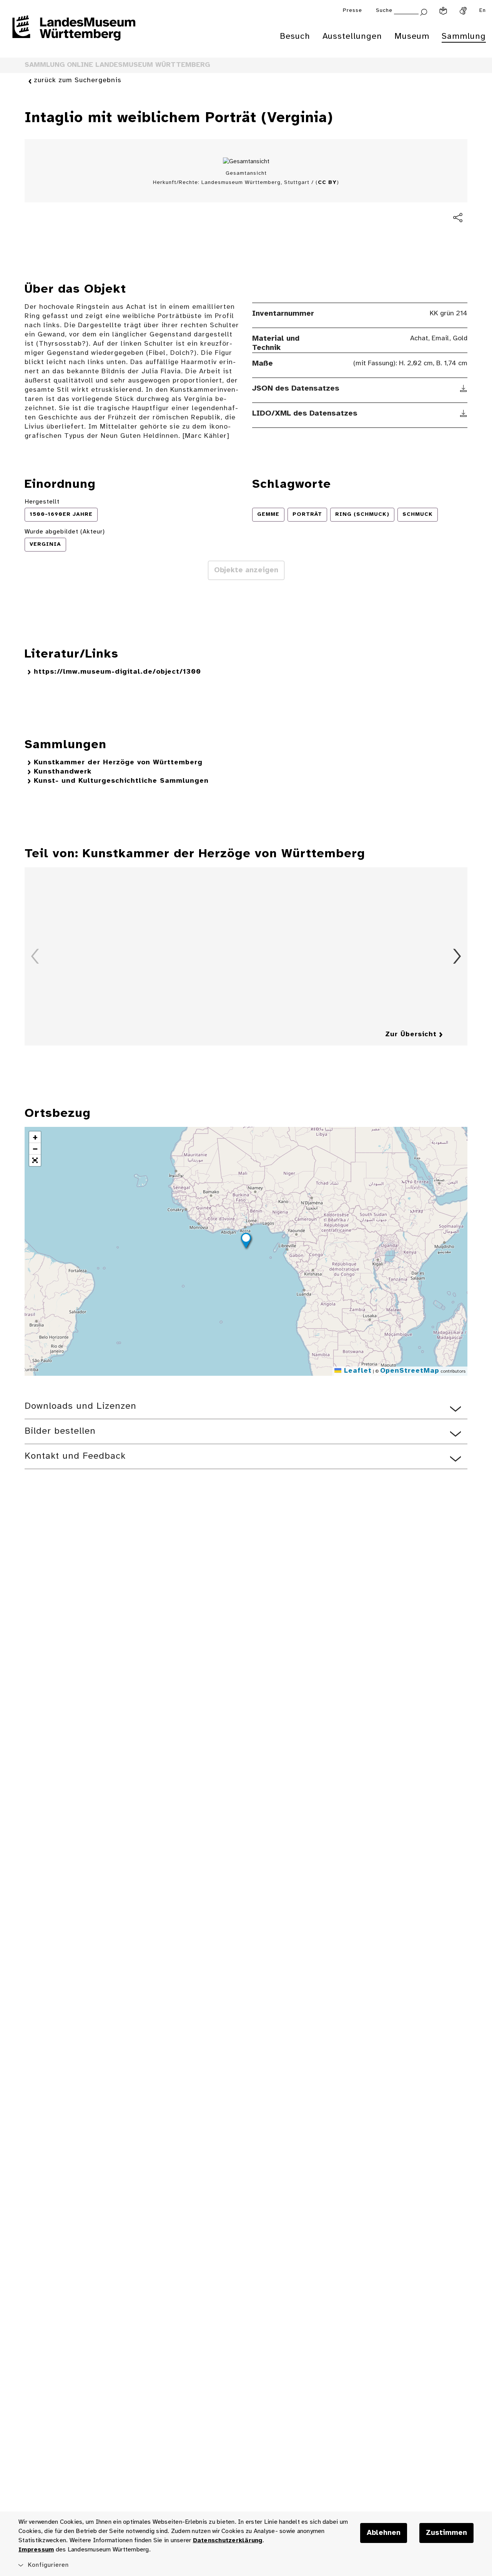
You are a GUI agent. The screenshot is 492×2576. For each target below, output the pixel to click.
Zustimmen (446, 2533)
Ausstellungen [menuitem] (352, 36)
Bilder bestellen (60, 1431)
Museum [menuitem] (412, 36)
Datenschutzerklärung (228, 2540)
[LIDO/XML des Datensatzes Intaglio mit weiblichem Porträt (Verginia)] (464, 414)
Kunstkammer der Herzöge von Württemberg (118, 763)
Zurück (35, 956)
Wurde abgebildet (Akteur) (65, 532)
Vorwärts (457, 956)
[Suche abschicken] (424, 11)
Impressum (36, 2550)
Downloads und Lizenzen (81, 1406)
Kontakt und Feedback (75, 1456)
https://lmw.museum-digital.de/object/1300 (117, 672)
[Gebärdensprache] (463, 11)
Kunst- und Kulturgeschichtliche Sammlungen (121, 781)
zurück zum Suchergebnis (78, 80)
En (483, 11)
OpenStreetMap (410, 1371)
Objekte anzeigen (246, 570)
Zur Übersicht (411, 1035)
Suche (384, 11)
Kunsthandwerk (63, 772)
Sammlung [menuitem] (464, 36)
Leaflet (357, 1371)
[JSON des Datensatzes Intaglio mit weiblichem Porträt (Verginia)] (464, 389)
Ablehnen (384, 2533)
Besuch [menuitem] (295, 36)
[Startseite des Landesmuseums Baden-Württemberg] (74, 33)
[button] (246, 1242)
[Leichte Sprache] (443, 11)
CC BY (327, 183)
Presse (352, 11)
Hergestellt (42, 502)
